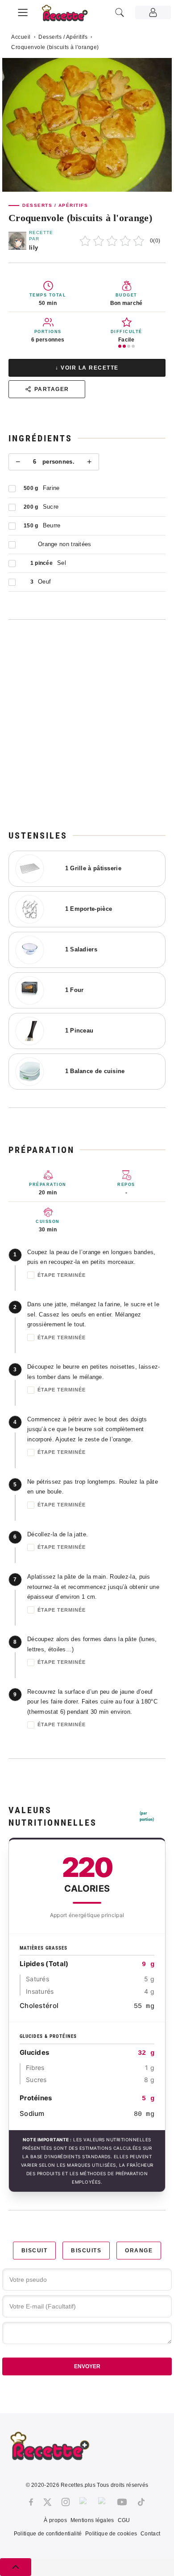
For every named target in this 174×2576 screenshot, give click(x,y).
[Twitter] (47, 2502)
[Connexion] (153, 12)
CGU (124, 2520)
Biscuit (35, 2251)
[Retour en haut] (16, 2567)
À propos (55, 2520)
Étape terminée (62, 1275)
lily (33, 248)
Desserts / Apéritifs (63, 37)
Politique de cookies (111, 2534)
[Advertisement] (87, 724)
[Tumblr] (103, 2502)
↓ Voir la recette (87, 368)
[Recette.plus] (70, 16)
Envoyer (87, 2366)
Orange (139, 2251)
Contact (150, 2534)
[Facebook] (31, 2502)
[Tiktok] (141, 2502)
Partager (52, 389)
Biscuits (86, 2251)
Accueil (21, 37)
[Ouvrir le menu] (23, 11)
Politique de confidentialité (48, 2534)
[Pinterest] (84, 2502)
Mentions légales (92, 2520)
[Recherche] (120, 12)
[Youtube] (122, 2502)
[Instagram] (66, 2502)
